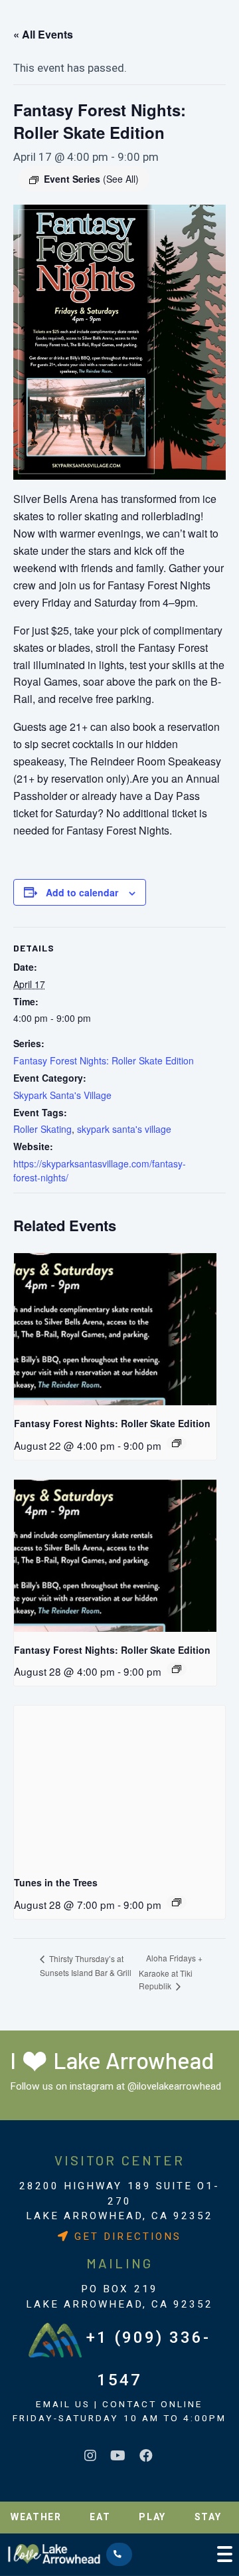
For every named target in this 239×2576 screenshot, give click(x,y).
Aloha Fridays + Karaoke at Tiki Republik (171, 1972)
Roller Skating (42, 1129)
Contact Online (153, 2404)
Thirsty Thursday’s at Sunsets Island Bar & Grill (86, 1966)
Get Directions (125, 2236)
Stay (208, 2517)
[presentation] (115, 1329)
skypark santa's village (124, 1129)
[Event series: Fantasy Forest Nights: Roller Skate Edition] (177, 1443)
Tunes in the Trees (56, 1882)
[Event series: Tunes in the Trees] (177, 1902)
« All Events (43, 34)
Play (152, 2517)
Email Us (63, 2404)
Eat (100, 2517)
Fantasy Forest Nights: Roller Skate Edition (104, 1060)
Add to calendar (82, 892)
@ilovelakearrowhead (174, 2086)
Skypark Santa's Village (62, 1095)
